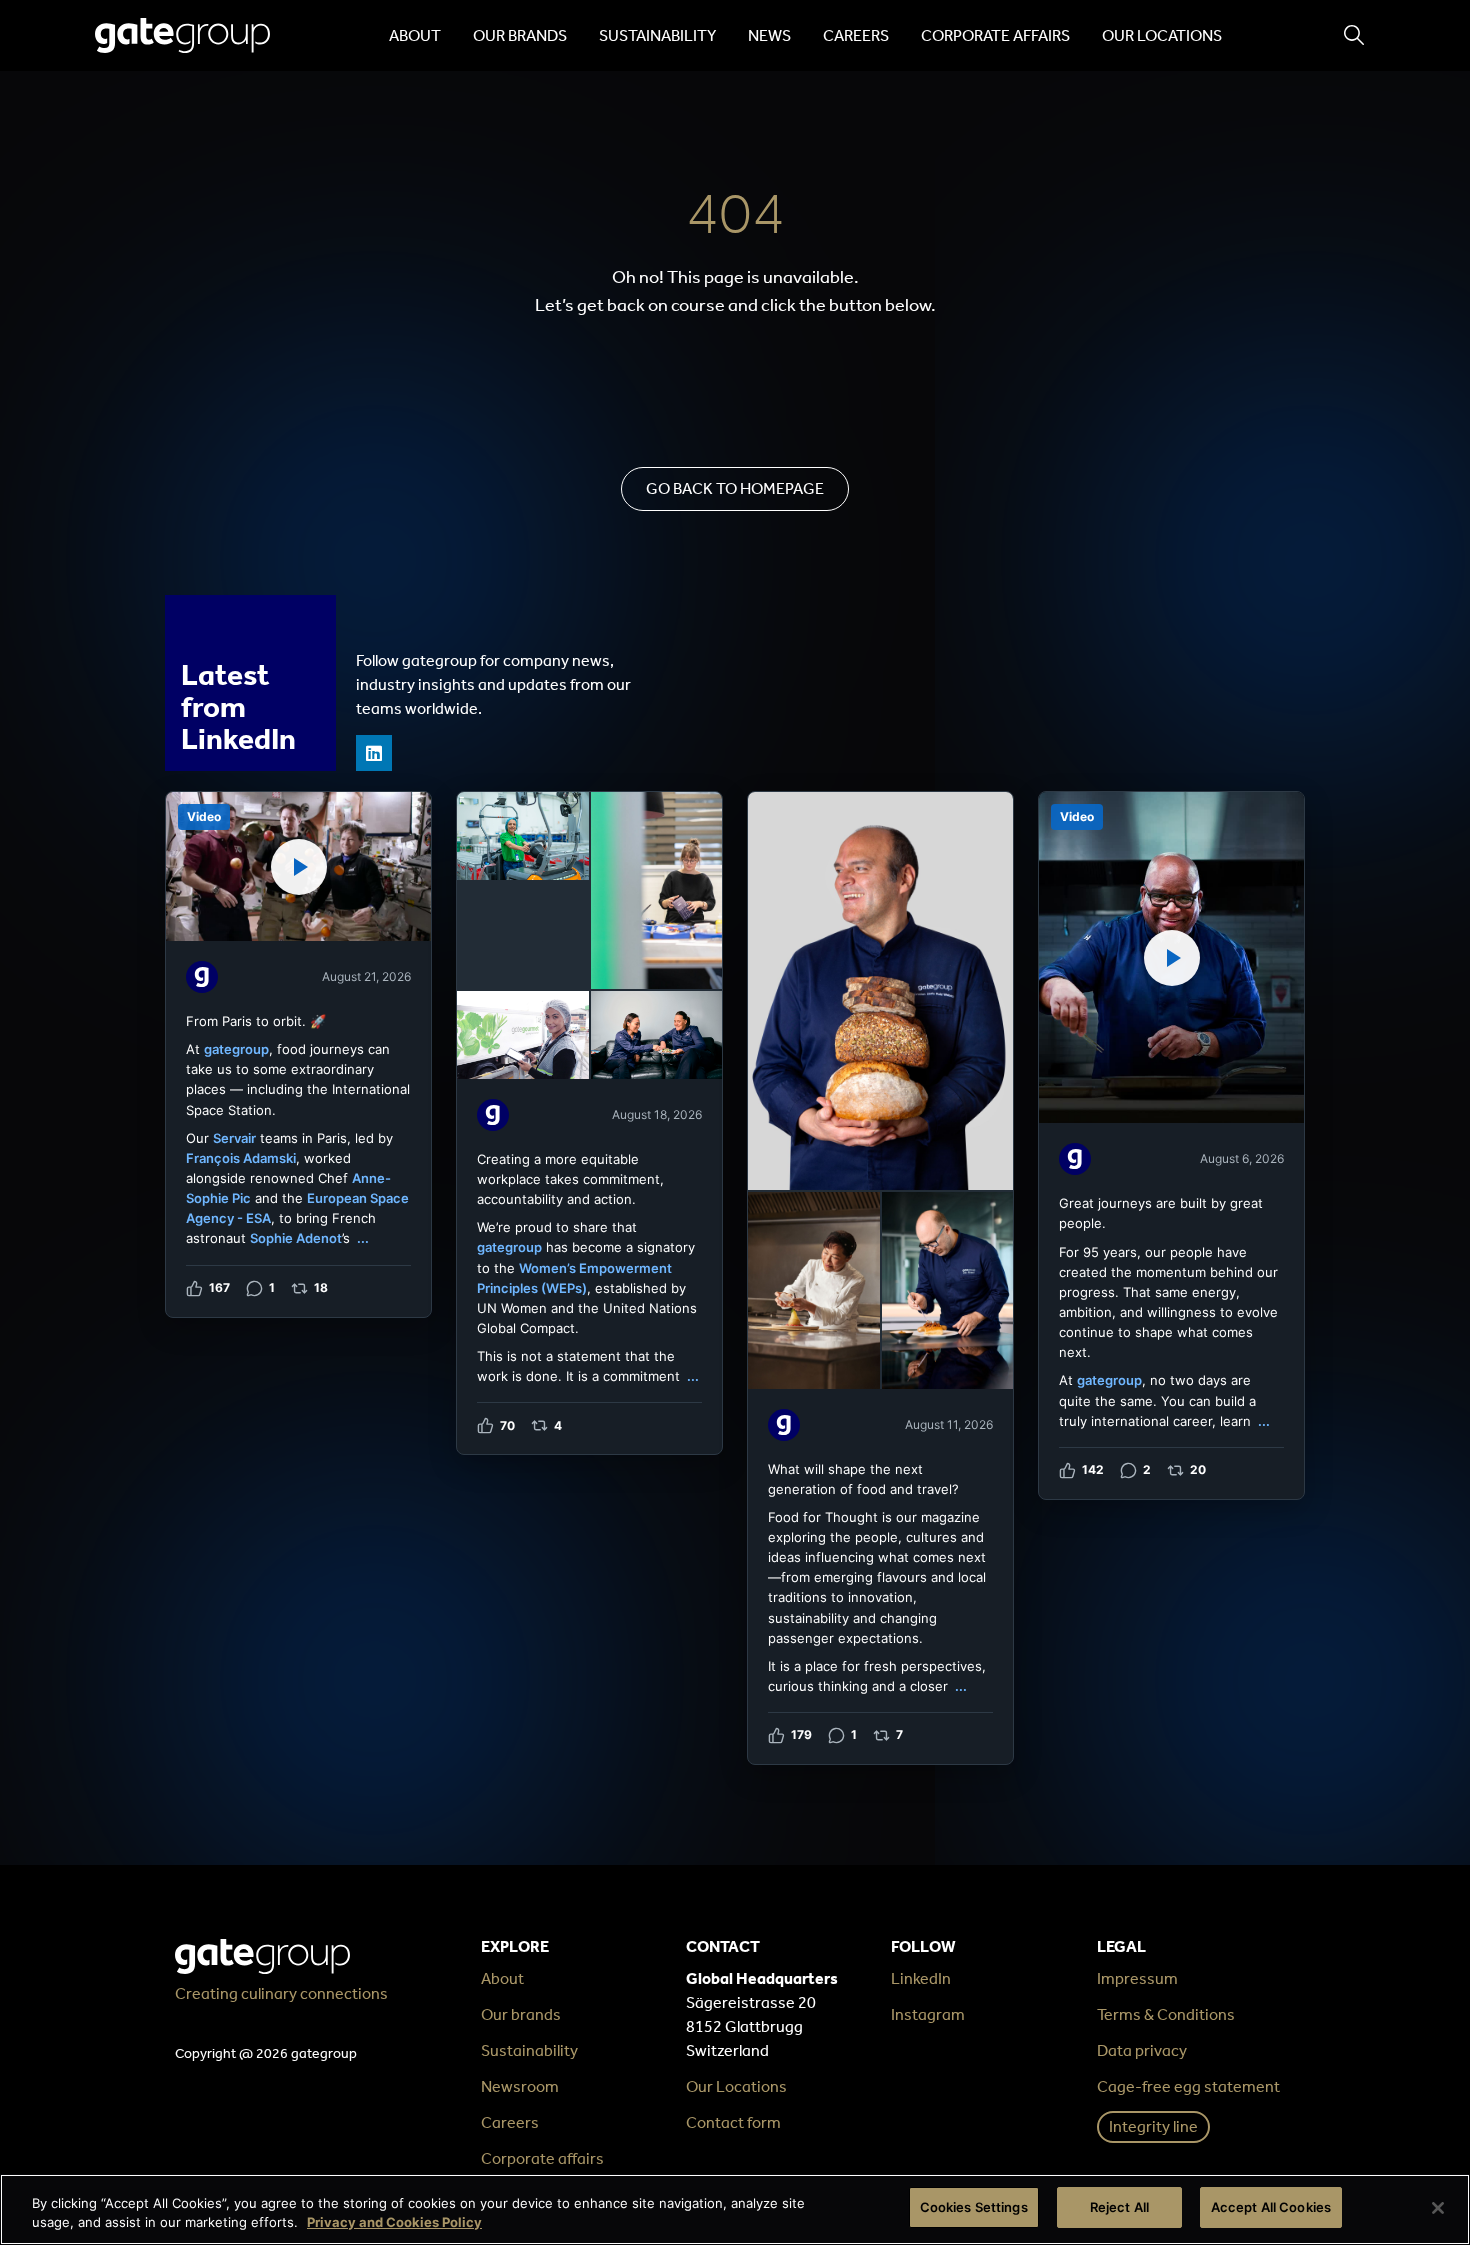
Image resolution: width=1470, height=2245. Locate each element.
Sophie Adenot (296, 1238)
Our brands (520, 35)
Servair (234, 1138)
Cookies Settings (974, 2207)
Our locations (1162, 35)
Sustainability (657, 35)
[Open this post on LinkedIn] (298, 1054)
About (415, 35)
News (769, 35)
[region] (735, 2209)
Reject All (1119, 2207)
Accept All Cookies (1271, 2207)
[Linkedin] (374, 753)
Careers (856, 35)
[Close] (1438, 2208)
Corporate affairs (995, 35)
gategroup (236, 1049)
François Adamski (241, 1158)
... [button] (363, 1238)
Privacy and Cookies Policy (394, 2223)
